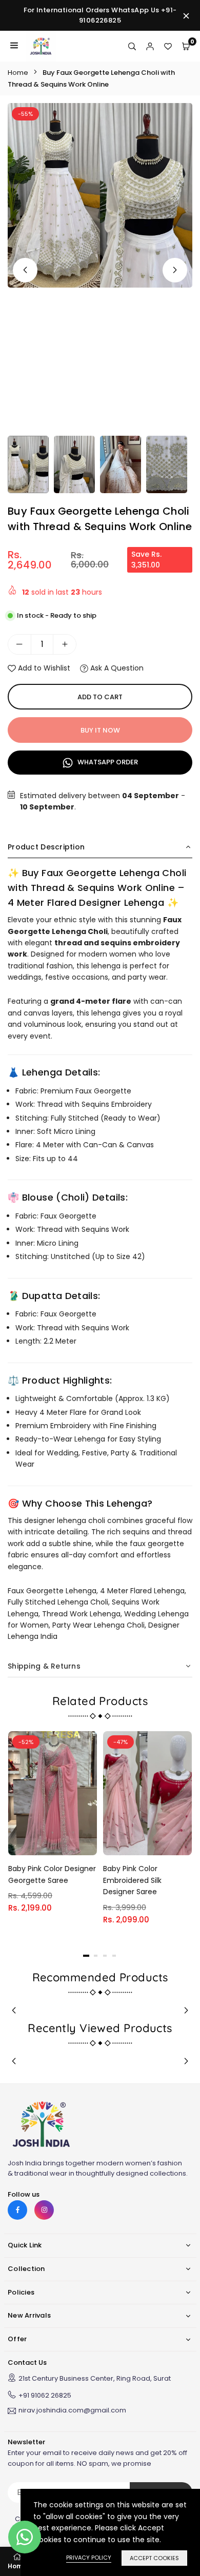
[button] (175, 270)
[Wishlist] (168, 46)
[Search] (132, 46)
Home (18, 73)
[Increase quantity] (65, 644)
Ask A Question (116, 668)
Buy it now (100, 730)
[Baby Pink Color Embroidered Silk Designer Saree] (147, 1793)
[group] (100, 195)
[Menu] (14, 46)
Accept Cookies (154, 2558)
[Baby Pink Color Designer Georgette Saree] (53, 1793)
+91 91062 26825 (45, 2395)
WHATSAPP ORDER (107, 762)
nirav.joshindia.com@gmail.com (72, 2411)
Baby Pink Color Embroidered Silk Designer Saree (132, 1880)
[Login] (150, 46)
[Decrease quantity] (19, 644)
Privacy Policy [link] (89, 2558)
